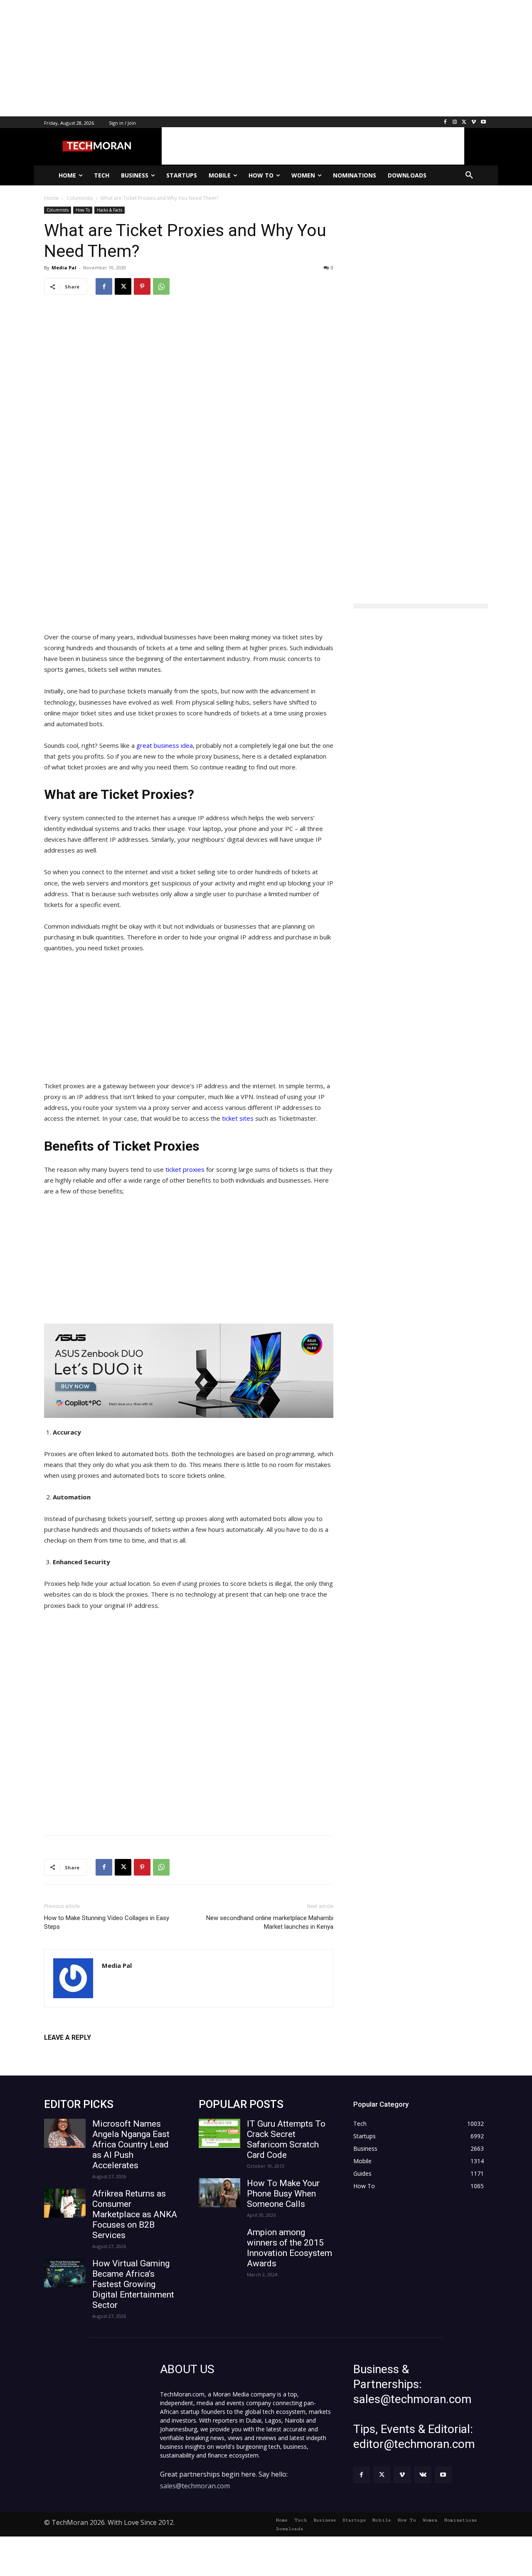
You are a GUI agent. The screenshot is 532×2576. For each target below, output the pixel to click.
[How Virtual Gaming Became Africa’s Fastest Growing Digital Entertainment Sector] (65, 2273)
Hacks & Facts (110, 210)
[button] (469, 175)
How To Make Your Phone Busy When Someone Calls (283, 2194)
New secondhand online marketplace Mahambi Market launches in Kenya (270, 1922)
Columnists (58, 210)
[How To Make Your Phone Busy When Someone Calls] (219, 2193)
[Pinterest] (142, 286)
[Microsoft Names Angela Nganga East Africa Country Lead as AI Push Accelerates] (65, 2133)
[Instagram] (455, 122)
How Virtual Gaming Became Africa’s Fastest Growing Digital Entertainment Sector (133, 2284)
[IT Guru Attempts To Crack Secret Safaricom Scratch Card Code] (219, 2133)
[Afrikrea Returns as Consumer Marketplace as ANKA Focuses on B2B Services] (65, 2203)
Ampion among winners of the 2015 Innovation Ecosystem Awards (289, 2248)
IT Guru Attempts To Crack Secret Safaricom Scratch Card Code (286, 2139)
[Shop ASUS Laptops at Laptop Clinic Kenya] (189, 1371)
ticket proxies (185, 1169)
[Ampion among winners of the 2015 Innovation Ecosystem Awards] (219, 2242)
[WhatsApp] (161, 286)
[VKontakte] (423, 2475)
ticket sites (238, 1118)
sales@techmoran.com (195, 2486)
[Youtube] (483, 122)
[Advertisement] (249, 58)
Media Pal (64, 267)
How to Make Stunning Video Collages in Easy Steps (107, 1922)
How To (83, 210)
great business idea (165, 745)
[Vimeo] (474, 122)
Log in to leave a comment (80, 2051)
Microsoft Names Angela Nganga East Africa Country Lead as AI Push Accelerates (131, 2145)
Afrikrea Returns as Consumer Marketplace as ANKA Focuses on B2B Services (135, 2214)
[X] (464, 122)
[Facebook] (445, 122)
